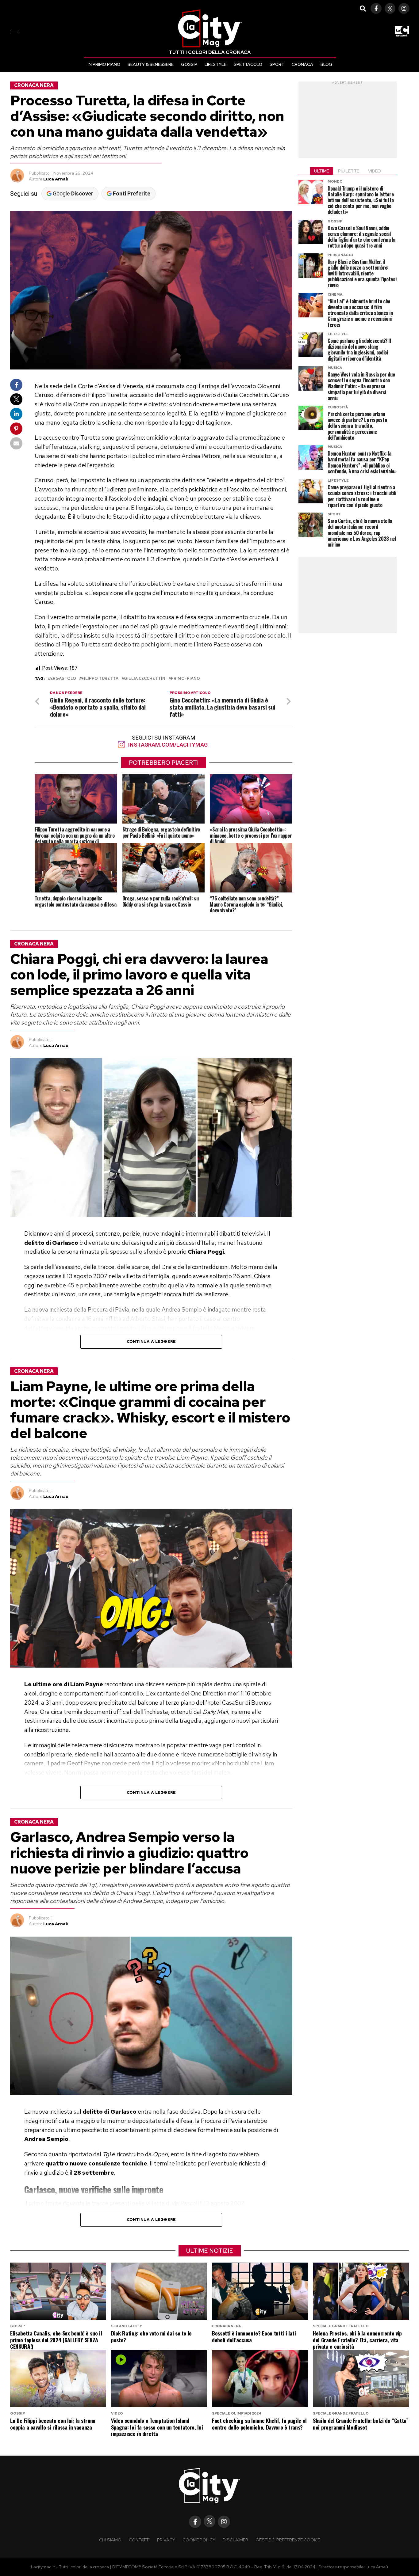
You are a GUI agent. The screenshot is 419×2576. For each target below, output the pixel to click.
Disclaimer (235, 2540)
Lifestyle (215, 64)
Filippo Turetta (100, 679)
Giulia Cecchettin (145, 679)
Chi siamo (110, 2540)
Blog (327, 64)
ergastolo (63, 679)
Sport (277, 64)
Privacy (166, 2540)
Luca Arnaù (56, 179)
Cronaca (302, 64)
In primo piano (104, 64)
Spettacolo (248, 64)
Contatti (139, 2540)
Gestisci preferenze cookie (288, 2540)
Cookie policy (199, 2540)
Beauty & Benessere (151, 64)
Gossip (189, 64)
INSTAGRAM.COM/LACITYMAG (167, 745)
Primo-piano (185, 679)
